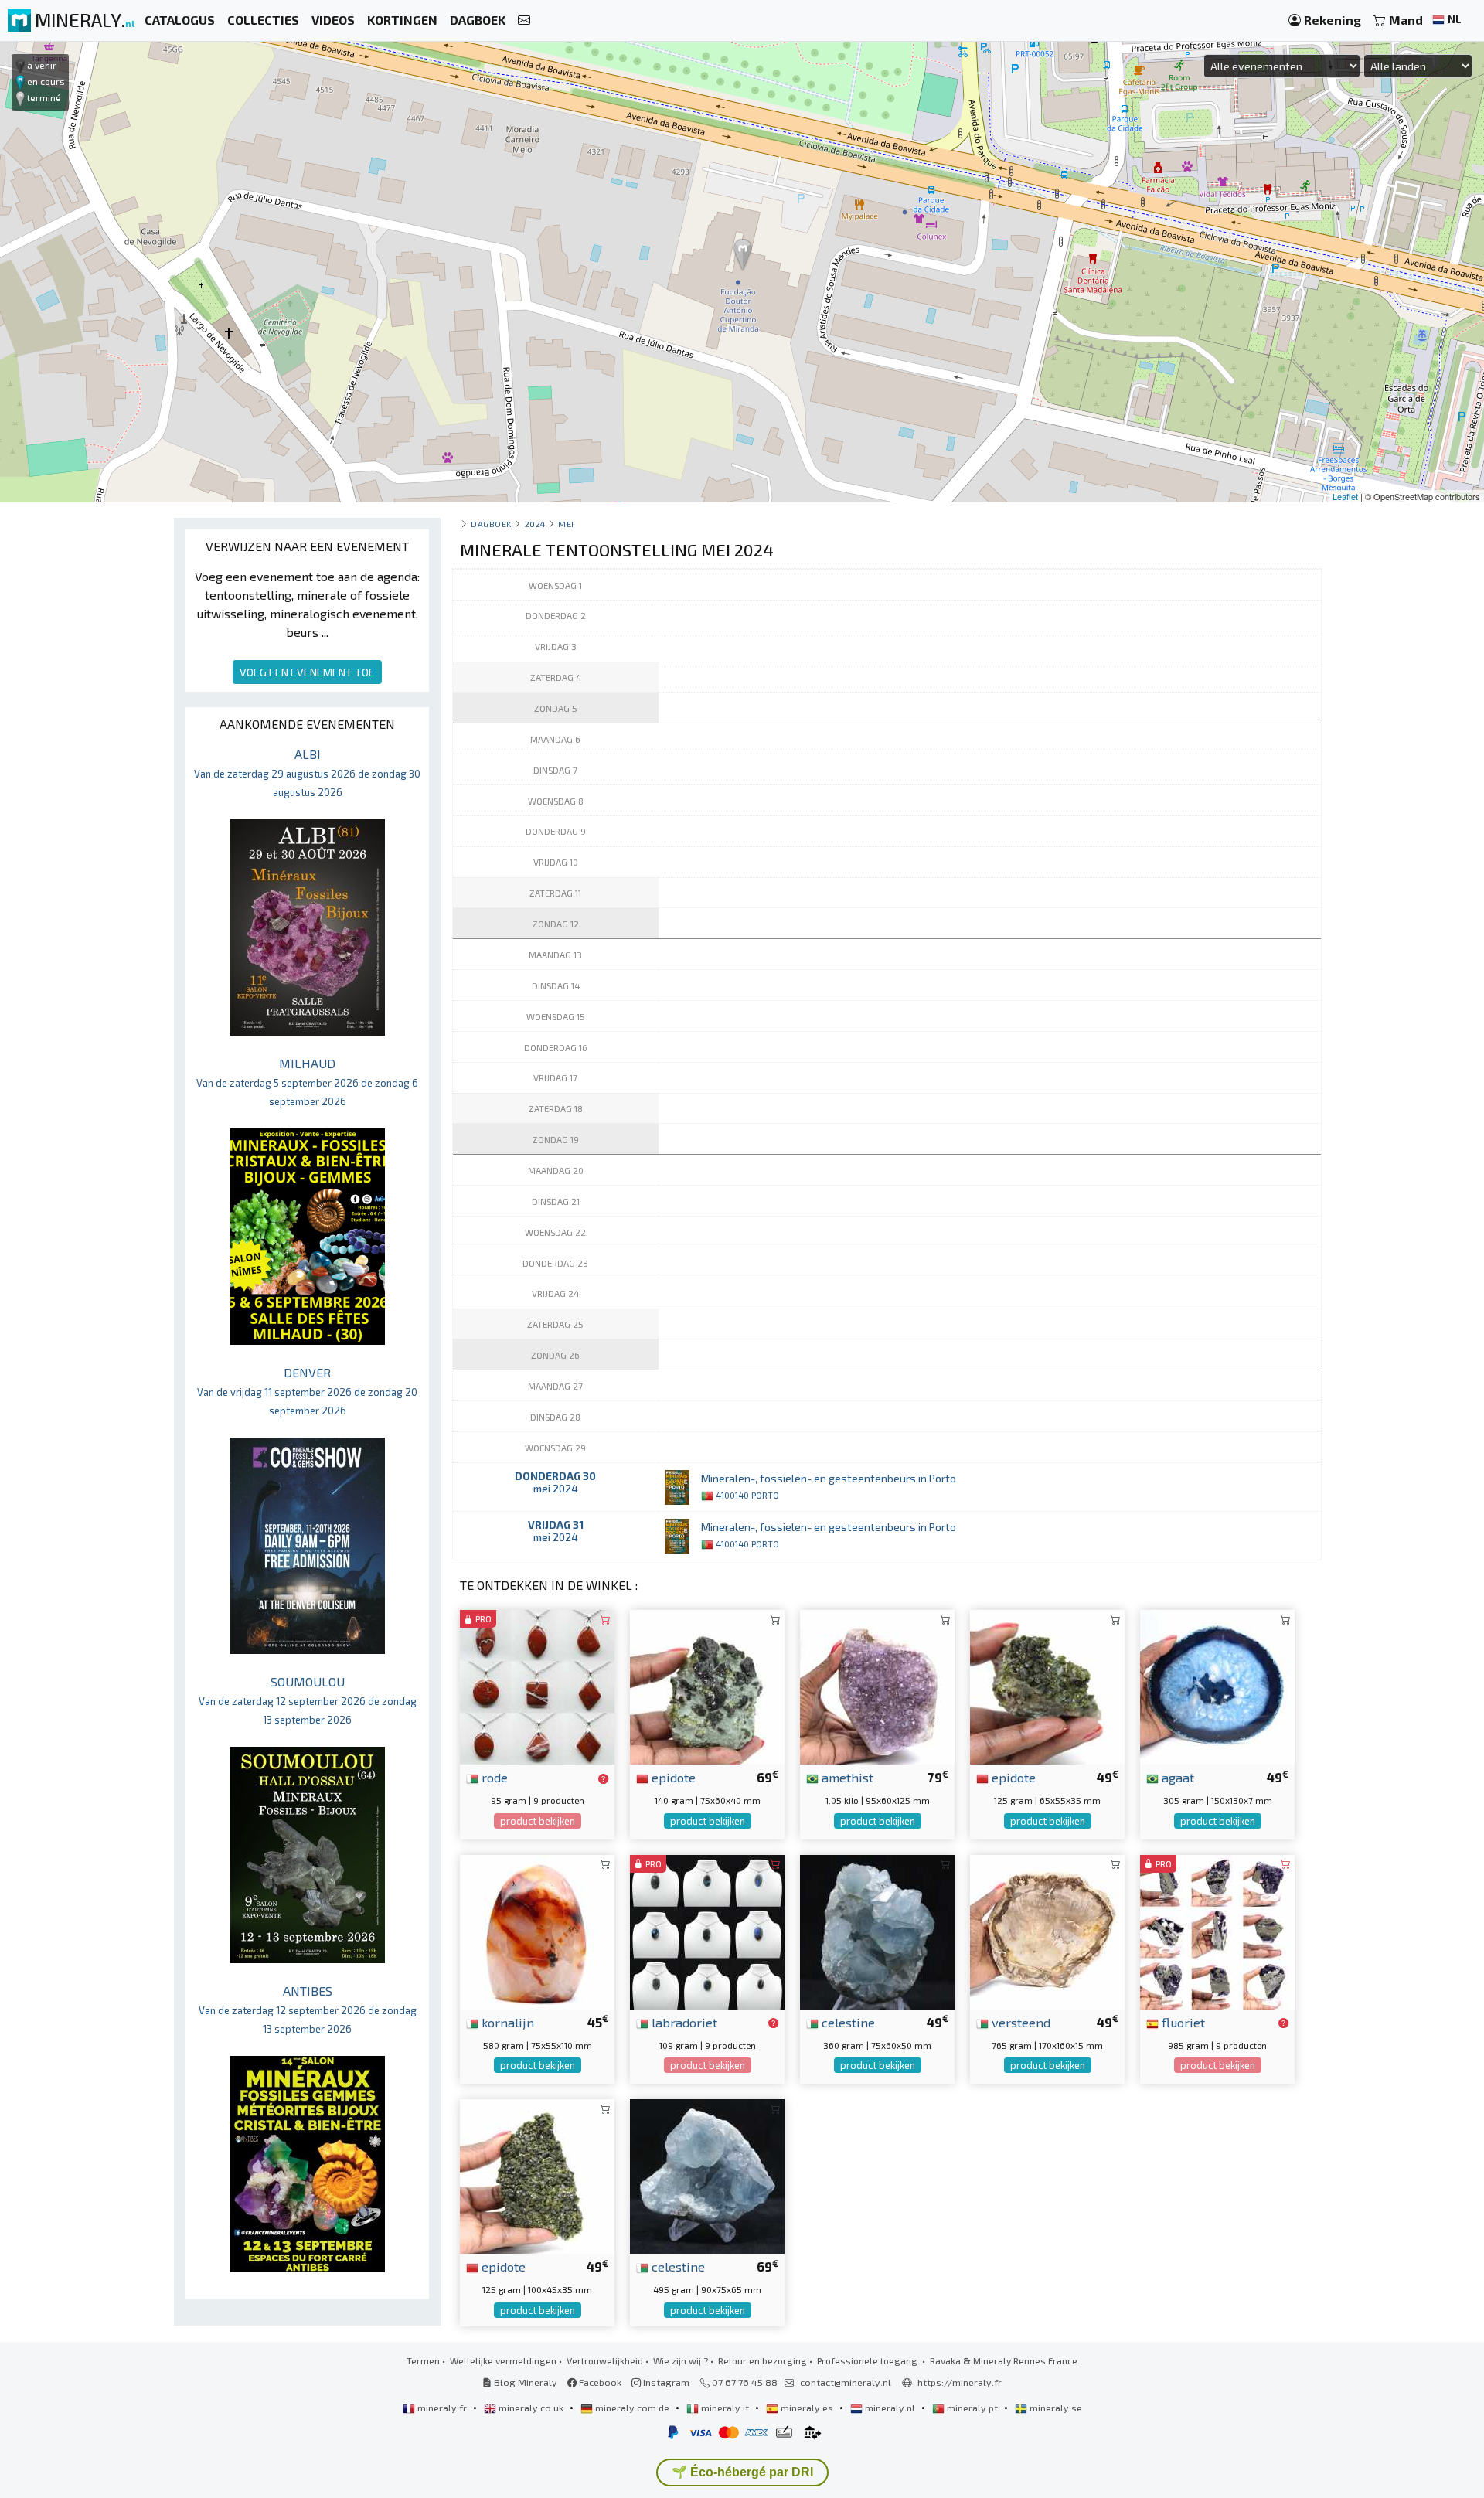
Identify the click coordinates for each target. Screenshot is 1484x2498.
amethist (846, 1777)
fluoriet (1182, 2022)
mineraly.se (1055, 2408)
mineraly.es (807, 2408)
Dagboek (491, 524)
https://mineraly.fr (960, 2382)
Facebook (599, 2382)
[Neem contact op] (524, 20)
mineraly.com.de (632, 2408)
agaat (1176, 1777)
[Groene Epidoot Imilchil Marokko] (537, 2175)
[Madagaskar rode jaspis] (537, 1685)
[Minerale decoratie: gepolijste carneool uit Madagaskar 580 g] (537, 1930)
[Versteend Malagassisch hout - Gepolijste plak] (1047, 1930)
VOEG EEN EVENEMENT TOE (307, 672)
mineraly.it (725, 2408)
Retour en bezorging (762, 2360)
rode (493, 1777)
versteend (1019, 2022)
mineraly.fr (442, 2408)
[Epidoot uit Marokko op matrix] (1047, 1685)
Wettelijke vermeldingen (503, 2360)
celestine (847, 2022)
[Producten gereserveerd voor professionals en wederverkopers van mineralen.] (603, 1778)
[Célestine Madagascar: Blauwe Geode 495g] (707, 2175)
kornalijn (506, 2022)
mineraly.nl (890, 2408)
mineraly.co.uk (531, 2408)
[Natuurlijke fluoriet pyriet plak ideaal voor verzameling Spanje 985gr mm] (1217, 1930)
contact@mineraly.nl (846, 2382)
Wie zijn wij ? (681, 2360)
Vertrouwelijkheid (605, 2360)
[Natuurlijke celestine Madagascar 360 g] (877, 1930)
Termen (423, 2360)
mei (566, 524)
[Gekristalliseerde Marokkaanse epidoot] (707, 1685)
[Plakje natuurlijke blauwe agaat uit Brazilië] (1217, 1685)
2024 (535, 524)
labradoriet (683, 2022)
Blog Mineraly (524, 2382)
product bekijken (538, 1821)
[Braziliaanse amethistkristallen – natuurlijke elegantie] (877, 1685)
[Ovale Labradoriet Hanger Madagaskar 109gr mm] (707, 1930)
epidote (672, 1777)
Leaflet (1345, 496)
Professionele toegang (868, 2360)
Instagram (665, 2382)
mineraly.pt (972, 2408)
